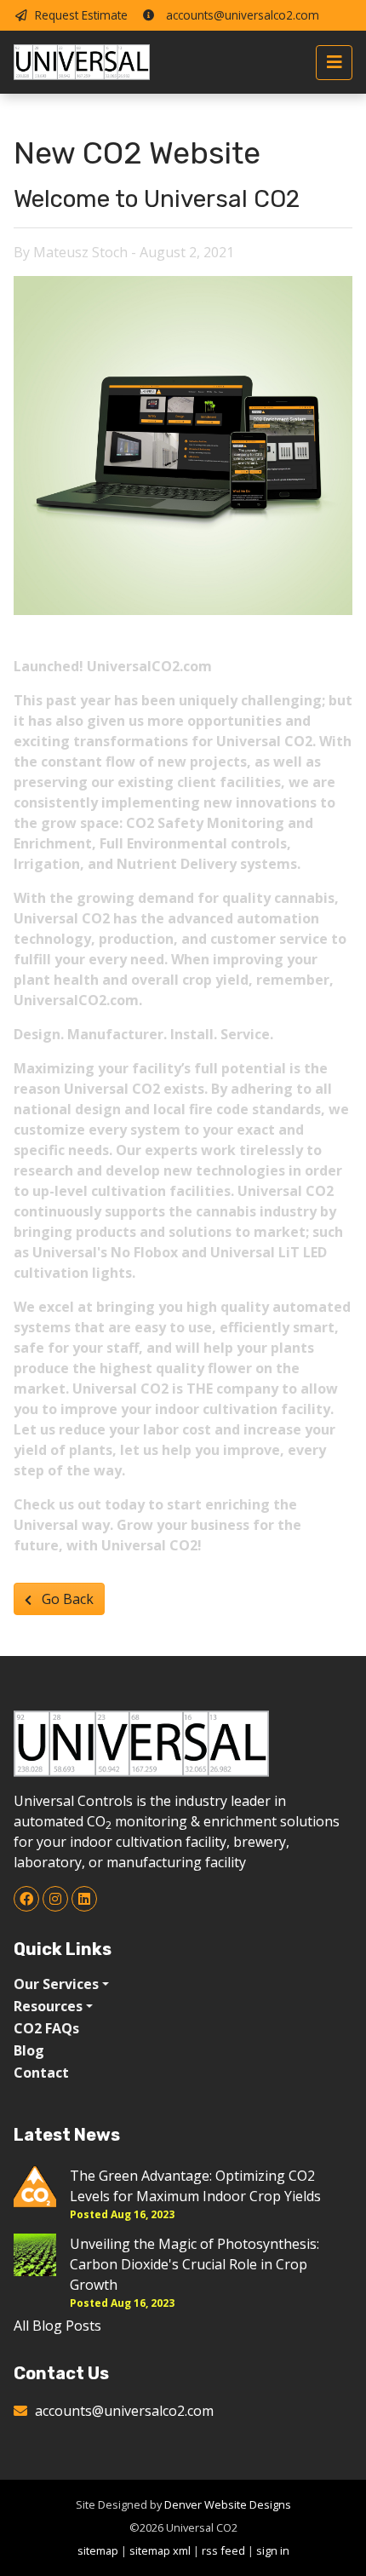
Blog (29, 2050)
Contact (41, 2073)
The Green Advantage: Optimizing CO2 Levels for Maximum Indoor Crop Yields (195, 2186)
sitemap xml (160, 2550)
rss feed (223, 2550)
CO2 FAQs (46, 2028)
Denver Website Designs (228, 2504)
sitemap (98, 2550)
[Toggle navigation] (334, 63)
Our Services (56, 1984)
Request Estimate (81, 15)
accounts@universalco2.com (241, 15)
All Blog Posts (57, 2326)
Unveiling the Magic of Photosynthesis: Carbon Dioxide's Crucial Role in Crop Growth (194, 2264)
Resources (48, 2006)
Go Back (66, 1599)
